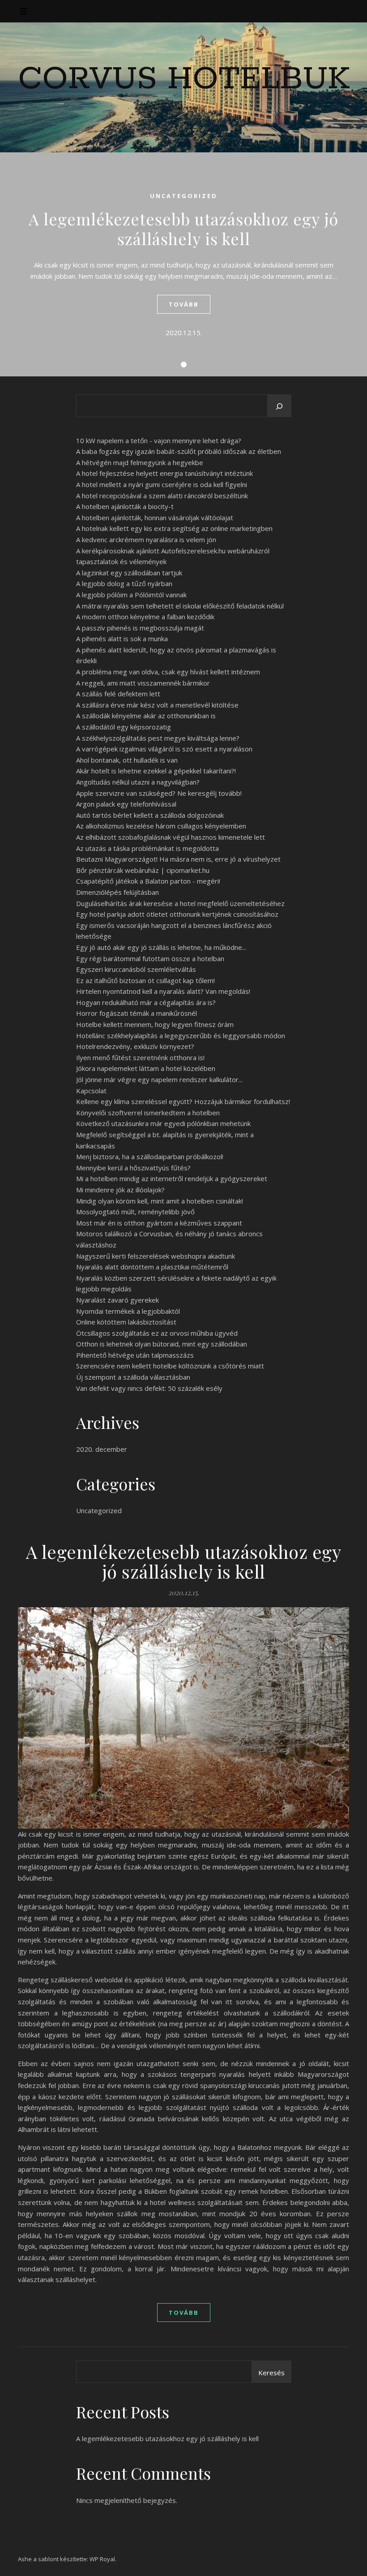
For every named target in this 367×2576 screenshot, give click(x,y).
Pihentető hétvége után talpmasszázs (135, 1355)
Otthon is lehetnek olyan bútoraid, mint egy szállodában (162, 1344)
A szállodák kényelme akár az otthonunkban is (146, 716)
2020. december (102, 1449)
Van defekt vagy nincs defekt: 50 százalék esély (149, 1388)
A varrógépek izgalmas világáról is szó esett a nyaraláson (164, 749)
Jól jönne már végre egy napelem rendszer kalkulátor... (159, 1079)
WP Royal (102, 2559)
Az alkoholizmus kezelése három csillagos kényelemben (161, 826)
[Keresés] (279, 406)
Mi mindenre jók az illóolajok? (120, 1190)
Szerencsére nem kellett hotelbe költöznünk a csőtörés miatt (170, 1366)
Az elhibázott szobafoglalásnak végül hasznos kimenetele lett (171, 837)
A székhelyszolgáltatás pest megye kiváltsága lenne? (158, 738)
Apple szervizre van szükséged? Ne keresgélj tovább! (159, 793)
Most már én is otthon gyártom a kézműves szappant (159, 1223)
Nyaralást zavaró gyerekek (117, 1300)
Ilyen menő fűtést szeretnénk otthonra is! (140, 1057)
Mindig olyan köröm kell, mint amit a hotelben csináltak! (160, 1201)
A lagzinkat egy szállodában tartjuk (129, 573)
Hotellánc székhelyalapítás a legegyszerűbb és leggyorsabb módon (181, 1036)
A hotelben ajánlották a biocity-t (125, 506)
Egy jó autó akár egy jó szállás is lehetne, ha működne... (161, 947)
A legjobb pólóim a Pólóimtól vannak (131, 595)
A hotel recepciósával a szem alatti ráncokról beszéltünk (162, 496)
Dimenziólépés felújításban (117, 892)
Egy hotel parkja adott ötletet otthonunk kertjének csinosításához (177, 914)
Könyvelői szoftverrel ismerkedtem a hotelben (148, 1113)
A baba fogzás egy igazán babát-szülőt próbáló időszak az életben (179, 451)
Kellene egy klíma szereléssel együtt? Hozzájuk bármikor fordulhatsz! (183, 1101)
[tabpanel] (183, 264)
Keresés (271, 2373)
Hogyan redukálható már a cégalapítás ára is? (146, 1002)
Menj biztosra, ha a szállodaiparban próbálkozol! (150, 1156)
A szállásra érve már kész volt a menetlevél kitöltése (157, 705)
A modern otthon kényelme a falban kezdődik (145, 617)
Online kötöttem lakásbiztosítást (126, 1322)
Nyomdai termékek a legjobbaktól (128, 1311)
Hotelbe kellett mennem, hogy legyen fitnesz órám (155, 1024)
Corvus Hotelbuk (184, 80)
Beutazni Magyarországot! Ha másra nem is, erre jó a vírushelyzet (178, 859)
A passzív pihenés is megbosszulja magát (140, 628)
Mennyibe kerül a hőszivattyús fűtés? (133, 1168)
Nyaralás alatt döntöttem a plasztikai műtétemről (152, 1267)
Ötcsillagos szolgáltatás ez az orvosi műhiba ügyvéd (157, 1333)
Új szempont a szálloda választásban (133, 1377)
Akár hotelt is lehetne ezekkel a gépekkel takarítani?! (156, 771)
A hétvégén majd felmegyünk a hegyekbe (140, 462)
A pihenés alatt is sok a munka (122, 639)
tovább (184, 304)
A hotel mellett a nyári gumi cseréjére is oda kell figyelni (162, 484)
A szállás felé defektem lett (118, 694)
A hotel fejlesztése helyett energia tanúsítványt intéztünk (164, 473)
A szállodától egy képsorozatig (124, 727)
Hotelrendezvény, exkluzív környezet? (135, 1046)
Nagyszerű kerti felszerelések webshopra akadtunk (156, 1256)
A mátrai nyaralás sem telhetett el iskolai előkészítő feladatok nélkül (180, 606)
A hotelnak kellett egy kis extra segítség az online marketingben (174, 528)
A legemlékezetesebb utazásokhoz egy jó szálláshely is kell (183, 229)
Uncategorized (184, 196)
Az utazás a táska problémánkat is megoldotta (147, 848)
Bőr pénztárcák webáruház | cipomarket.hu (143, 870)
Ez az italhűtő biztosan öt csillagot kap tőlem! (145, 980)
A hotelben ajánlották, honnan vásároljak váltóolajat (155, 518)
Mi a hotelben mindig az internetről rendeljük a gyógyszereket (172, 1178)
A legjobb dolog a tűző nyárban (124, 583)
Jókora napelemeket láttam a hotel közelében (146, 1068)
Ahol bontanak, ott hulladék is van (127, 760)
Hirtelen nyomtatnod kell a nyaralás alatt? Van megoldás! (163, 991)
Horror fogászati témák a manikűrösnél (137, 1013)
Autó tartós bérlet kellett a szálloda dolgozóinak (150, 815)
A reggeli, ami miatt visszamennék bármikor (143, 683)
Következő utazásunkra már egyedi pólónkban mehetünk (163, 1123)
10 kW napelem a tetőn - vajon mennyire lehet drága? (159, 440)
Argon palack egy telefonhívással (126, 804)
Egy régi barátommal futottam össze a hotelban (150, 958)
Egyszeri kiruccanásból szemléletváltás (136, 969)
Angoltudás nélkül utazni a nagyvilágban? (138, 782)
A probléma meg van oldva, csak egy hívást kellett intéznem (168, 672)
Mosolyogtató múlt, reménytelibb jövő (135, 1212)
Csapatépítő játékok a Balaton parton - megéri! (148, 881)
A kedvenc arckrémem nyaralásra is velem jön (146, 539)
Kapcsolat (91, 1091)
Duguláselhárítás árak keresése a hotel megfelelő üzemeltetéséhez (180, 903)
